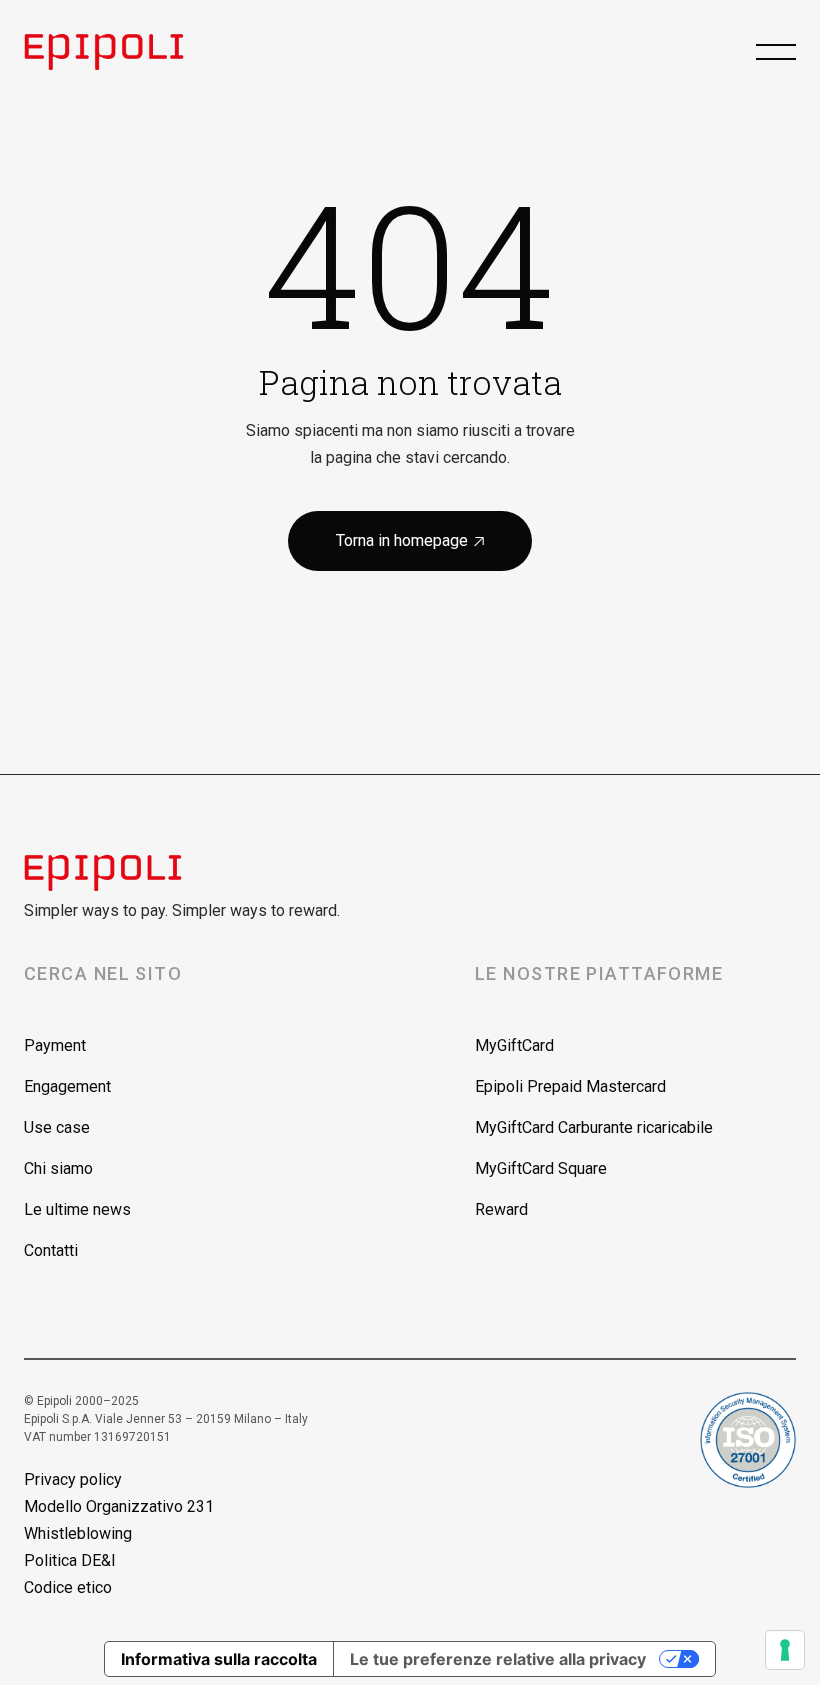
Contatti (51, 1250)
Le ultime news (77, 1209)
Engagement (67, 1086)
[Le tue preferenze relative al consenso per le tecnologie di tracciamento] (785, 1650)
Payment (55, 1045)
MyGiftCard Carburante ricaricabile (594, 1127)
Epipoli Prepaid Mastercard (570, 1086)
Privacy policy (73, 1479)
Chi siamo (58, 1168)
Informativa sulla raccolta (219, 1659)
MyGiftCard (514, 1045)
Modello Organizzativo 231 (119, 1506)
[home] (122, 52)
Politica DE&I (70, 1560)
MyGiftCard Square (541, 1168)
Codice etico (68, 1587)
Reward (501, 1209)
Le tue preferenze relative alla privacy (498, 1659)
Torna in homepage (410, 540)
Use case (57, 1127)
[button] (776, 52)
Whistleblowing (78, 1533)
